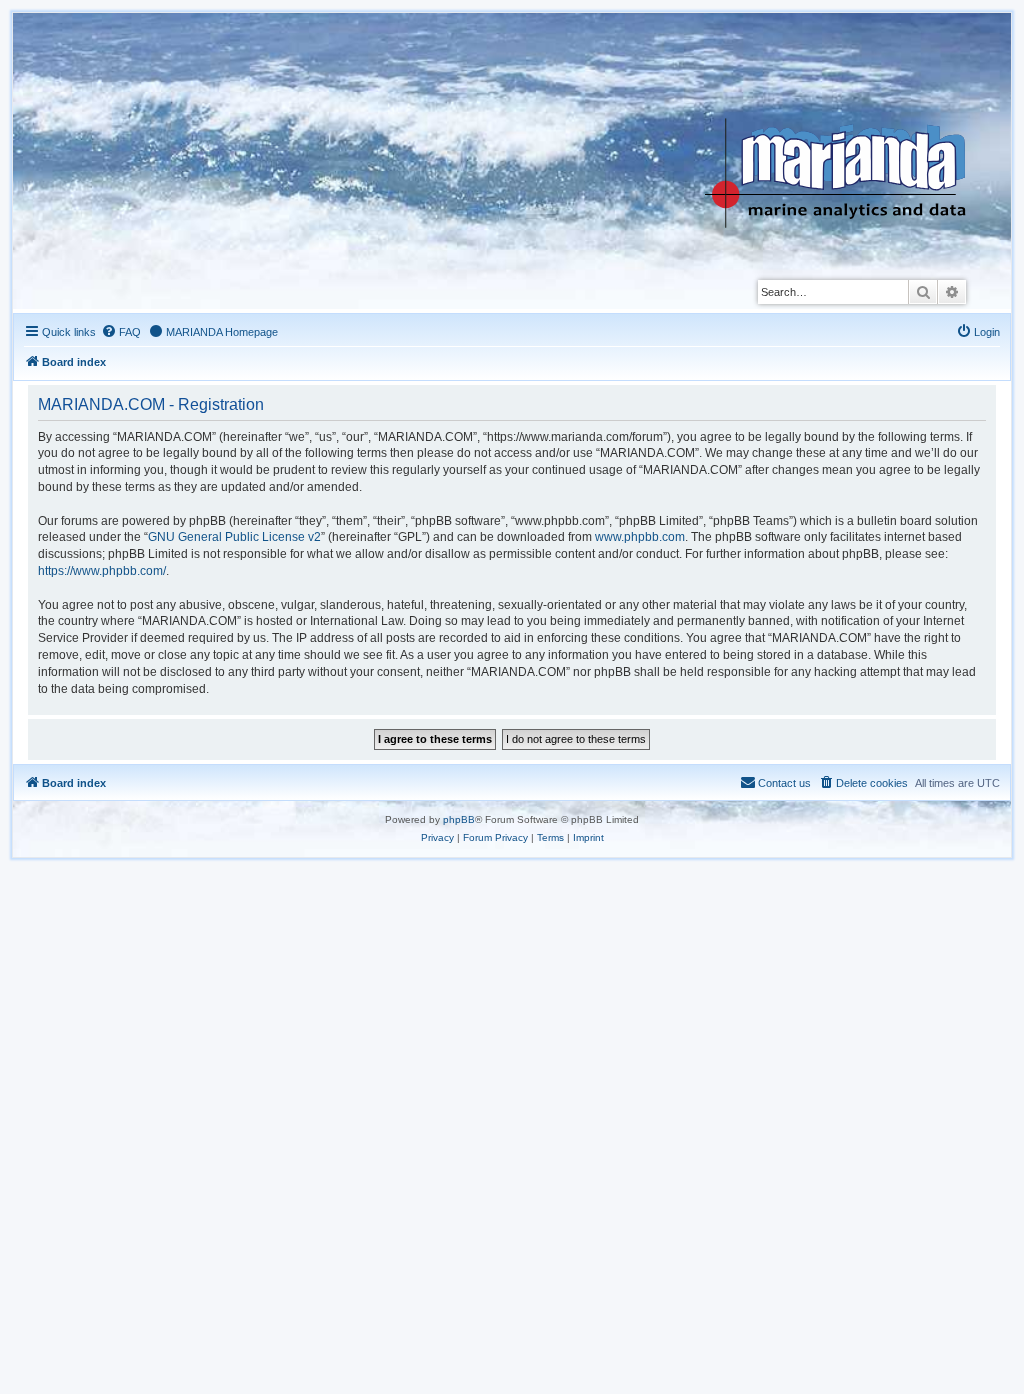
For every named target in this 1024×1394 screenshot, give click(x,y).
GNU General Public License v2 (234, 537)
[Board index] (850, 124)
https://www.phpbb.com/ (102, 571)
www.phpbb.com (640, 537)
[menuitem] (121, 332)
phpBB (459, 819)
